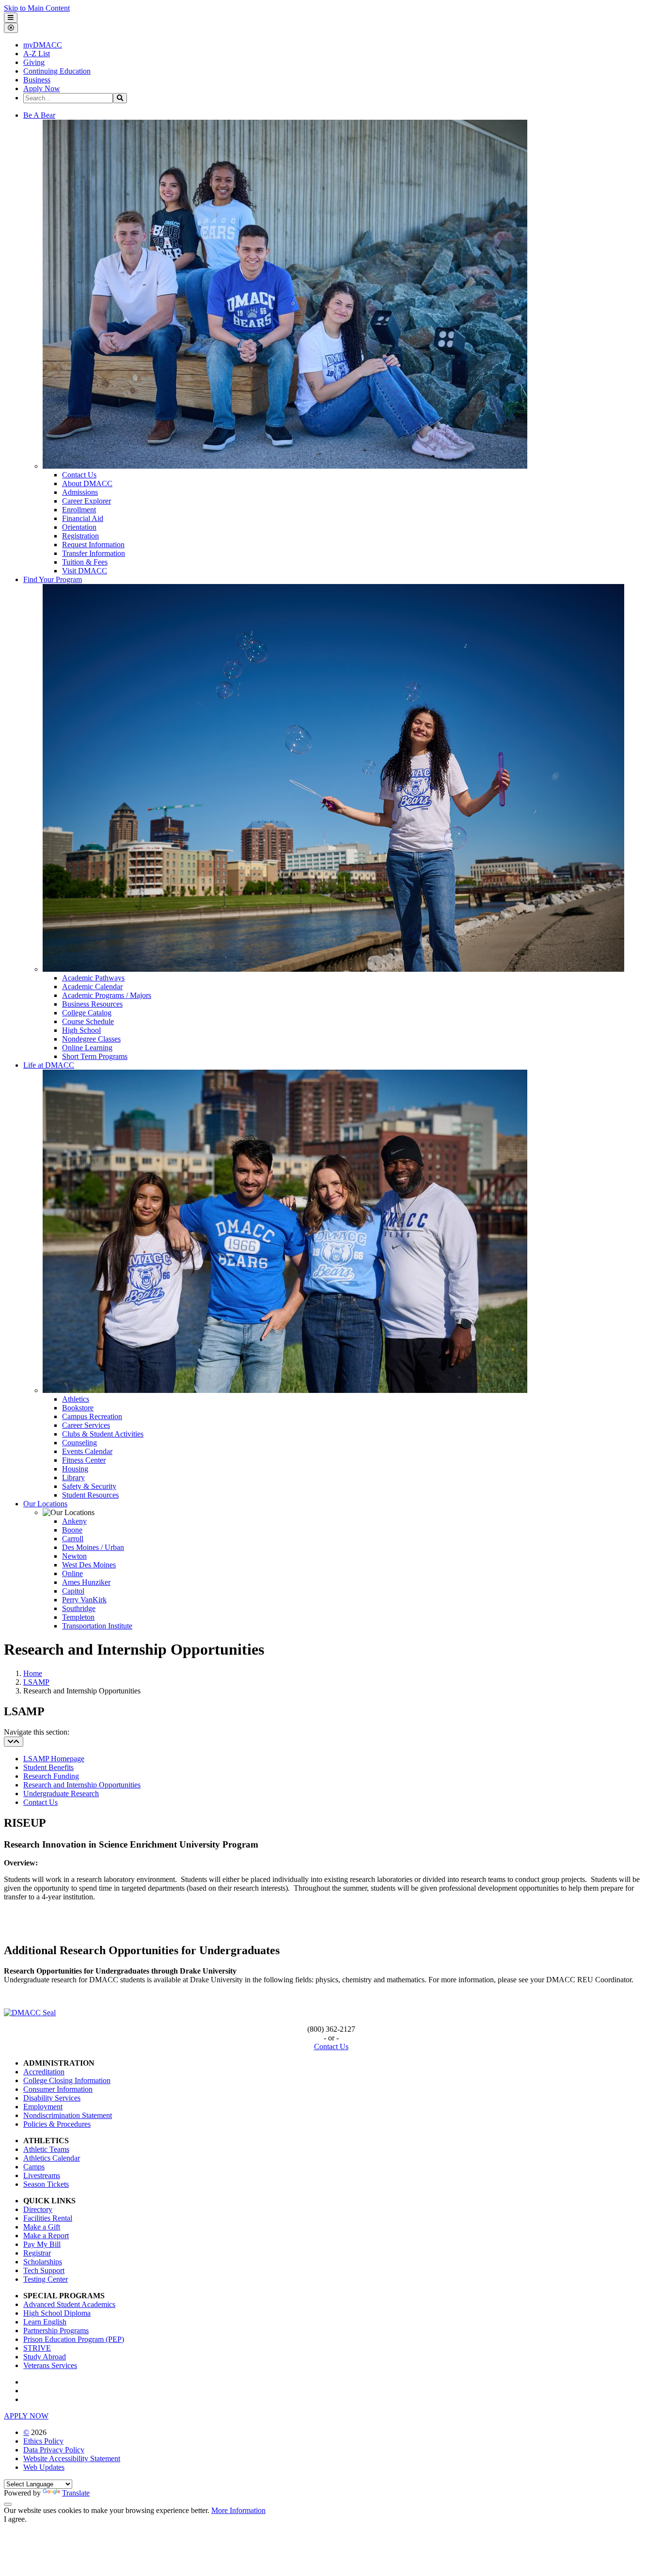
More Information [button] (238, 2510)
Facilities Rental (48, 2218)
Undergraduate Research (61, 1794)
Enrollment (79, 510)
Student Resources (90, 1495)
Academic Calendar (92, 987)
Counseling (79, 1443)
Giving (34, 62)
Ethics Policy (43, 2441)
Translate (76, 2493)
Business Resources (92, 1004)
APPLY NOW (26, 2416)
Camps (34, 2167)
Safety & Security (89, 1486)
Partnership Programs (56, 2331)
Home (33, 1673)
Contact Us (79, 475)
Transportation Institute (97, 1626)
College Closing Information (67, 2080)
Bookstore (78, 1408)
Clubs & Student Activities (103, 1434)
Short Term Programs (95, 1056)
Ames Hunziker (86, 1582)
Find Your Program (53, 579)
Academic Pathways (93, 978)
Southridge (79, 1608)
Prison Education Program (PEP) (74, 2339)
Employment (43, 2107)
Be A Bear (39, 115)
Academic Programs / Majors (107, 995)
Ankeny (74, 1521)
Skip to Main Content (37, 8)
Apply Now (42, 88)
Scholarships (43, 2262)
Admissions (80, 492)
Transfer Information (94, 553)
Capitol (73, 1591)
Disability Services (52, 2098)
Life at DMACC (49, 1065)
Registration (80, 536)
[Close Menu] (11, 28)
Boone (72, 1530)
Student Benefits (48, 1767)
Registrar (37, 2253)
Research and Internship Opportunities (82, 1785)
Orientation (79, 527)
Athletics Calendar (52, 2158)
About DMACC (87, 483)
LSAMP (36, 1682)
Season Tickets (46, 2184)
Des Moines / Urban (93, 1547)
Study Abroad (45, 2357)
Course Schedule (88, 1021)
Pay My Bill (42, 2244)
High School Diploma (57, 2313)
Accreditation (44, 2072)
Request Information (93, 545)
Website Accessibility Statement (72, 2458)
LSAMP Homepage (54, 1759)
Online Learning (87, 1048)
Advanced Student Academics (69, 2304)
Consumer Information (58, 2089)
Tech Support (44, 2270)
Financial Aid (83, 518)
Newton (74, 1556)
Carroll (73, 1539)
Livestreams (42, 2175)
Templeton (78, 1617)
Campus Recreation (92, 1416)
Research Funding (51, 1776)
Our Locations (45, 1504)
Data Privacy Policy (54, 2450)
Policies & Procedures (57, 2124)
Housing (75, 1469)
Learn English (45, 2322)
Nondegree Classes (91, 1039)
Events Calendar (87, 1451)
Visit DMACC (85, 571)
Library (73, 1478)
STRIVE (37, 2348)
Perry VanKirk (84, 1600)
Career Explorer (87, 501)
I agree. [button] (15, 2519)
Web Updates (44, 2467)
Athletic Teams (46, 2149)
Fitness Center (84, 1460)
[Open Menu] (11, 18)
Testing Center (46, 2279)
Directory (38, 2209)
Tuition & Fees (85, 562)
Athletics (76, 1399)
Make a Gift (42, 2227)
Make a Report (46, 2236)
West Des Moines (89, 1565)
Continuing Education (57, 71)
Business (37, 80)
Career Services (86, 1425)
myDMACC (43, 45)
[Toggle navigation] (14, 1742)
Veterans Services (50, 2365)
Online (72, 1573)
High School (81, 1030)
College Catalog (87, 1013)
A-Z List (37, 54)
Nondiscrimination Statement (68, 2115)
